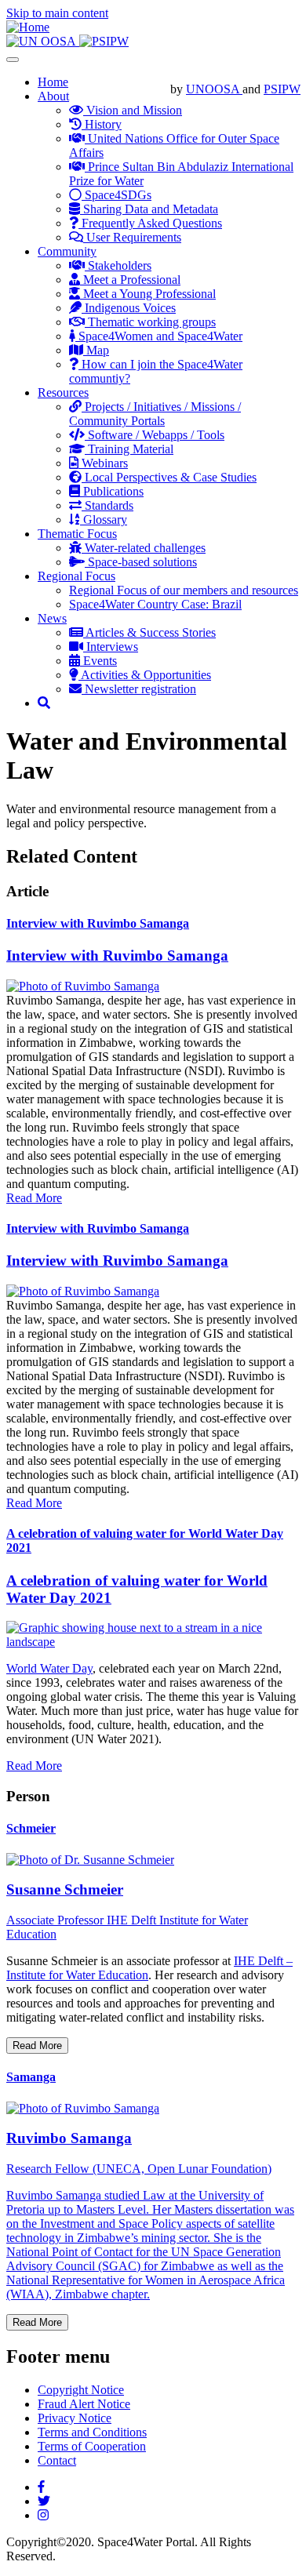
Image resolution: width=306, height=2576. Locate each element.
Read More (34, 1198)
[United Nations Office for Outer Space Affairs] (43, 41)
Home (53, 82)
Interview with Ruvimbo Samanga (98, 923)
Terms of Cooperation (92, 2446)
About (53, 96)
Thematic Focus (77, 534)
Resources (63, 392)
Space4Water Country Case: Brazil (155, 604)
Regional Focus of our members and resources (184, 590)
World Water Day (49, 1668)
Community (67, 251)
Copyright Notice (81, 2390)
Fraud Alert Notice (84, 2404)
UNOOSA (214, 89)
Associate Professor (56, 1920)
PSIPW (282, 89)
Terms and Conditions (92, 2432)
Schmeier (31, 1828)
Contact (57, 2460)
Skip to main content (57, 13)
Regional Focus (76, 576)
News (52, 618)
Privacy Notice (75, 2418)
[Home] (28, 27)
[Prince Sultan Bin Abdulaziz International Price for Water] (104, 41)
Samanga (31, 2077)
